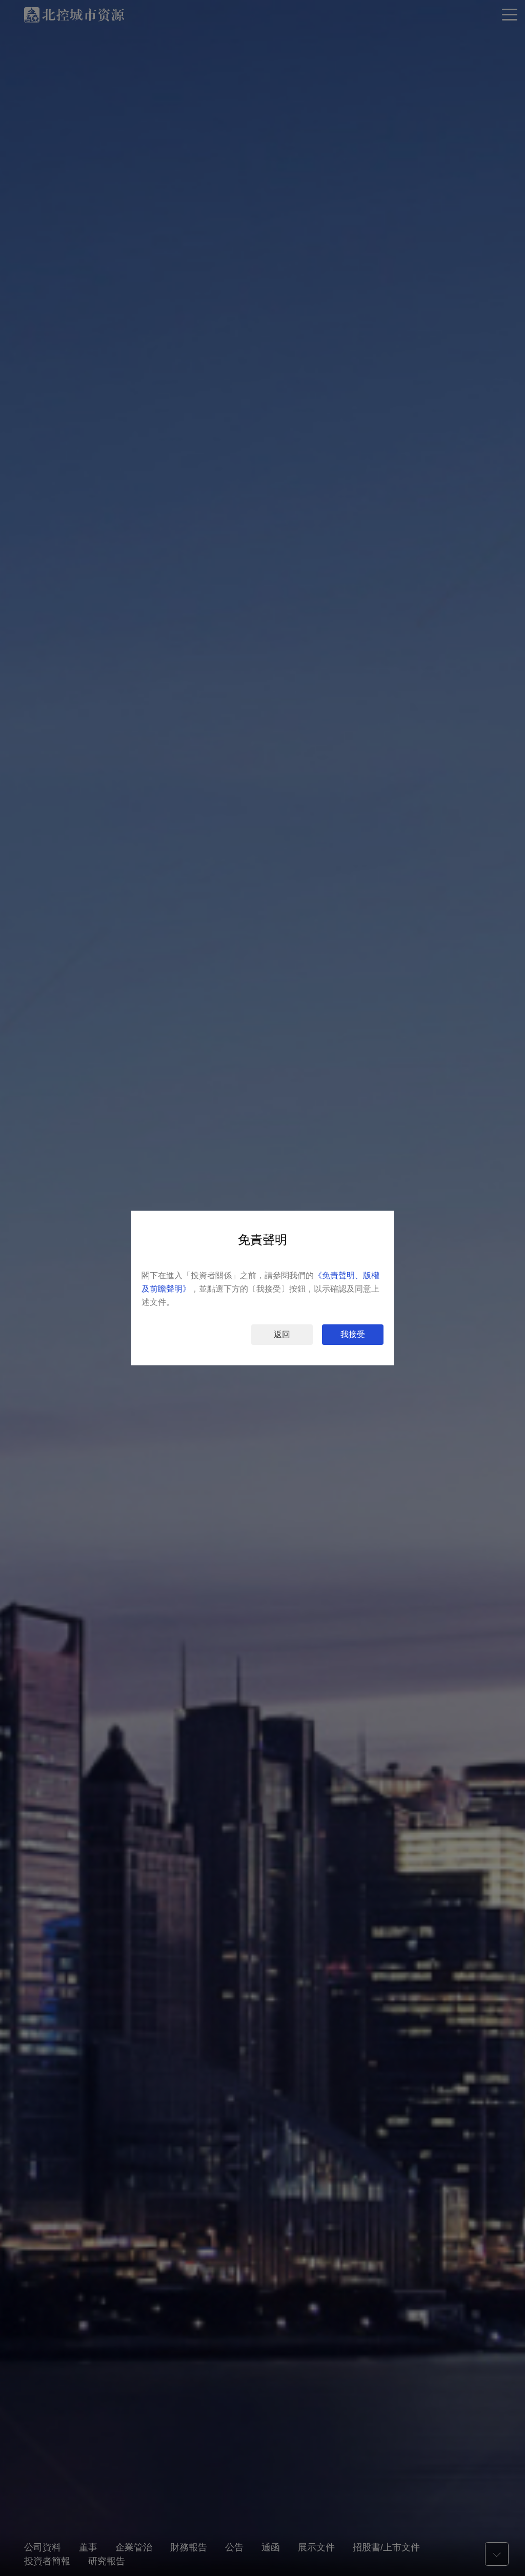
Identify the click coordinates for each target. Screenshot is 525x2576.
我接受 (353, 1334)
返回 (282, 1334)
